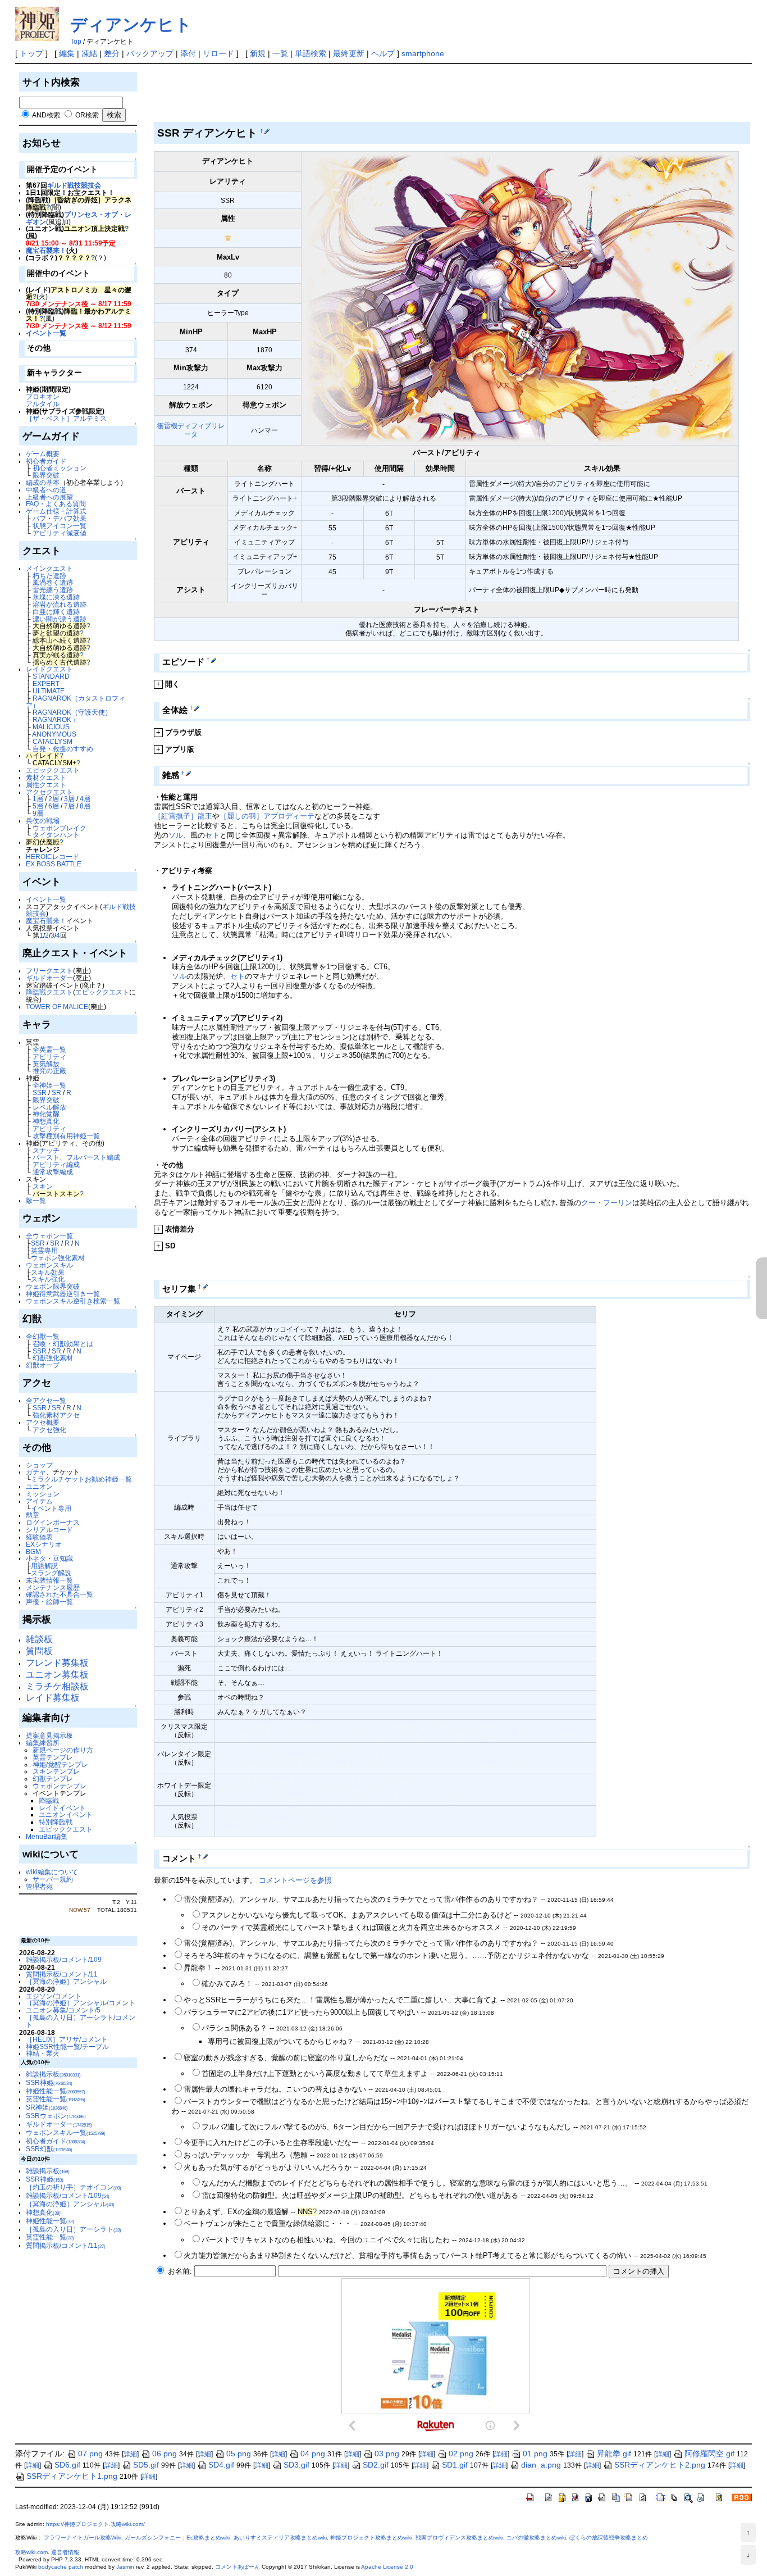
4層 (85, 799)
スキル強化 (48, 1279)
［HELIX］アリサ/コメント (67, 2039)
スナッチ (46, 1150)
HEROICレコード (52, 857)
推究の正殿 (49, 1071)
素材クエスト (46, 777)
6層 (54, 806)
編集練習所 (43, 1743)
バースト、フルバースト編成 (76, 1157)
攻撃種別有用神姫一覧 (66, 1136)
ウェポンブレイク (60, 828)
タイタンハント (56, 835)
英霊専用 (44, 1250)
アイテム (39, 1501)
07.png (90, 2454)
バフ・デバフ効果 (60, 518)
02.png (461, 2454)
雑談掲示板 (53, 2074)
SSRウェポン (56, 2116)
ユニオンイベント (66, 1814)
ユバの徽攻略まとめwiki (536, 2538)
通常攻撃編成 (53, 1172)
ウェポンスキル (49, 1265)
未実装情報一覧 (49, 1580)
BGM (33, 1551)
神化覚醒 (46, 1114)
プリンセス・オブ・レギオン (79, 218)
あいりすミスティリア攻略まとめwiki (280, 2538)
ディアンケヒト (131, 24)
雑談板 (39, 1639)
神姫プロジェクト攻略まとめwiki (371, 2538)
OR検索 (87, 115)
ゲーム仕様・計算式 (56, 511)
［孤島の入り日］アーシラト (74, 2229)
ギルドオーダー (49, 978)
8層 (85, 806)
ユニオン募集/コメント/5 (63, 2010)
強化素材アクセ (56, 1415)
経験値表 (39, 1537)
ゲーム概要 (43, 454)
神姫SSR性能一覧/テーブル (67, 2046)
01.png (535, 2454)
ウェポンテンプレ (60, 1786)
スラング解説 (51, 1573)
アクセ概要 (43, 1422)
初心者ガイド (46, 461)
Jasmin (125, 2567)
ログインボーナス (53, 1522)
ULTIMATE (49, 691)
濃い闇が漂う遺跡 (60, 619)
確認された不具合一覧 (60, 1594)
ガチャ (36, 1472)
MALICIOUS (51, 727)
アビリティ (49, 1057)
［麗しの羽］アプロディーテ (267, 816)
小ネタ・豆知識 (49, 1558)
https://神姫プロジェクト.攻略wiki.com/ (95, 2524)
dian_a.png (541, 2465)
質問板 (39, 1651)
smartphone (423, 53)
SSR (40, 1092)
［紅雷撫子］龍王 (183, 816)
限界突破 (46, 475)
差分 (112, 53)
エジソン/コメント (54, 1996)
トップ (31, 53)
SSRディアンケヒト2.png (660, 2465)
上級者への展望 (49, 497)
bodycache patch (61, 2567)
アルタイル (43, 404)
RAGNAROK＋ (55, 719)
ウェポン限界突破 (53, 1286)
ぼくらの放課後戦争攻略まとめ (609, 2538)
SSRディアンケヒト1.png (72, 2476)
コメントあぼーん (238, 2567)
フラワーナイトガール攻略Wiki (83, 2538)
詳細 (130, 2454)
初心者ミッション (60, 468)
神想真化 (46, 1121)
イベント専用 (51, 1508)
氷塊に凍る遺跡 (56, 597)
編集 (67, 53)
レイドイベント (62, 1808)
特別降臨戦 (56, 1822)
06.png (165, 2454)
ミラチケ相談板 (57, 1686)
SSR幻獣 (49, 2149)
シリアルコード (49, 1530)
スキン (43, 1186)
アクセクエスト (49, 792)
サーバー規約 (53, 1879)
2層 (54, 799)
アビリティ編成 (56, 1164)
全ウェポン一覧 (49, 1236)
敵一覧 (36, 1200)
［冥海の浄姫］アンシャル (66, 1981)
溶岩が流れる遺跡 (60, 604)
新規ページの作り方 (63, 1750)
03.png (387, 2454)
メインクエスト (49, 568)
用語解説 (44, 1566)
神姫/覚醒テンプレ (60, 1764)
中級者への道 (46, 490)
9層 (38, 813)
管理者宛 (39, 1886)
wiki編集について (52, 1872)
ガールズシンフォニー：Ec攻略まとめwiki (177, 2538)
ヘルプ (383, 53)
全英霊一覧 (49, 1049)
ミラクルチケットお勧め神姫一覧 (81, 1479)
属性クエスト (46, 785)
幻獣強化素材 (53, 1358)
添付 (188, 53)
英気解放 (46, 1064)
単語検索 (311, 53)
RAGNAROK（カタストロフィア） (76, 702)
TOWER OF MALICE (57, 1007)
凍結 (89, 53)
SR (56, 1092)
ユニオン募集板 (57, 1675)
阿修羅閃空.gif (709, 2454)
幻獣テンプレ (53, 1778)
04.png (313, 2454)
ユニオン (39, 1486)
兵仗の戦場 (43, 821)
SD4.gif (221, 2465)
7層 (69, 806)
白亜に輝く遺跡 (56, 612)
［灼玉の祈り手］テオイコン (74, 2187)
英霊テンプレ (53, 1757)
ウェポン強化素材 (58, 1258)
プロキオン (43, 396)
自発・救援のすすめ (63, 749)
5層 (38, 806)
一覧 (280, 53)
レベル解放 (49, 1107)
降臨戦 (49, 1800)
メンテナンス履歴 (53, 1587)
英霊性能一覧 (56, 2099)
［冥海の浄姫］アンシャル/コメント (81, 2003)
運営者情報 (65, 2552)
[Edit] (266, 131)
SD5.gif (146, 2465)
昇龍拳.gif (614, 2454)
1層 (38, 799)
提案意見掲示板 (49, 1735)
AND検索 (46, 115)
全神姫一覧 (49, 1085)
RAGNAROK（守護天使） (72, 712)
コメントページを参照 (295, 1880)
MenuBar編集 (47, 1836)
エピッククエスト (53, 770)
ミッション (43, 1494)
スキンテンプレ (56, 1771)
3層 (69, 799)
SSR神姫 (49, 2082)
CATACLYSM (52, 741)
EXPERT (46, 683)
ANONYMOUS (54, 734)
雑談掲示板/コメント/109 (64, 1959)
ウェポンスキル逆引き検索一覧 (73, 1301)
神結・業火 (43, 2053)
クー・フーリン (607, 1203)
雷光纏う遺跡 (53, 590)
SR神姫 (47, 2107)
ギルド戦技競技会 (74, 185)
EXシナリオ (44, 1544)
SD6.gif (67, 2465)
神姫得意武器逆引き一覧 (63, 1294)
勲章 (33, 1515)
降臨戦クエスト (49, 992)
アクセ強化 (49, 1430)
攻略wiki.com (31, 2552)
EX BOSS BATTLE (54, 864)
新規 (258, 53)
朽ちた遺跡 (49, 576)
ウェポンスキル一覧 (66, 2132)
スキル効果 (48, 1272)
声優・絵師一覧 (49, 1602)
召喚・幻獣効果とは (63, 1344)
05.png (239, 2454)
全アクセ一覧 (46, 1400)
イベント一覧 (46, 333)
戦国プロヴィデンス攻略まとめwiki (459, 2538)
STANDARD (51, 676)
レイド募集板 (53, 1698)
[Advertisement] (358, 95)
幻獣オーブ (43, 1365)
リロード (218, 53)
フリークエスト (49, 971)
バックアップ (150, 53)
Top (76, 42)
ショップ (39, 1465)
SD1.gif (455, 2465)
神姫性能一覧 (56, 2091)
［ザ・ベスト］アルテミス (66, 418)
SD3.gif (296, 2465)
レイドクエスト (49, 669)
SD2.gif (376, 2465)
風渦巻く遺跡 (53, 582)
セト (212, 835)
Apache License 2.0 (387, 2567)
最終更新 (349, 53)
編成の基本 (43, 482)
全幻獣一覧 (43, 1336)
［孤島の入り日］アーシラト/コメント (81, 2021)
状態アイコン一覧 (60, 526)
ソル (176, 835)
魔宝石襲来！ (46, 250)
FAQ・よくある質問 (56, 504)
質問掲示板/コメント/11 (62, 1974)
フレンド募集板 (57, 1663)
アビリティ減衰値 (60, 533)
